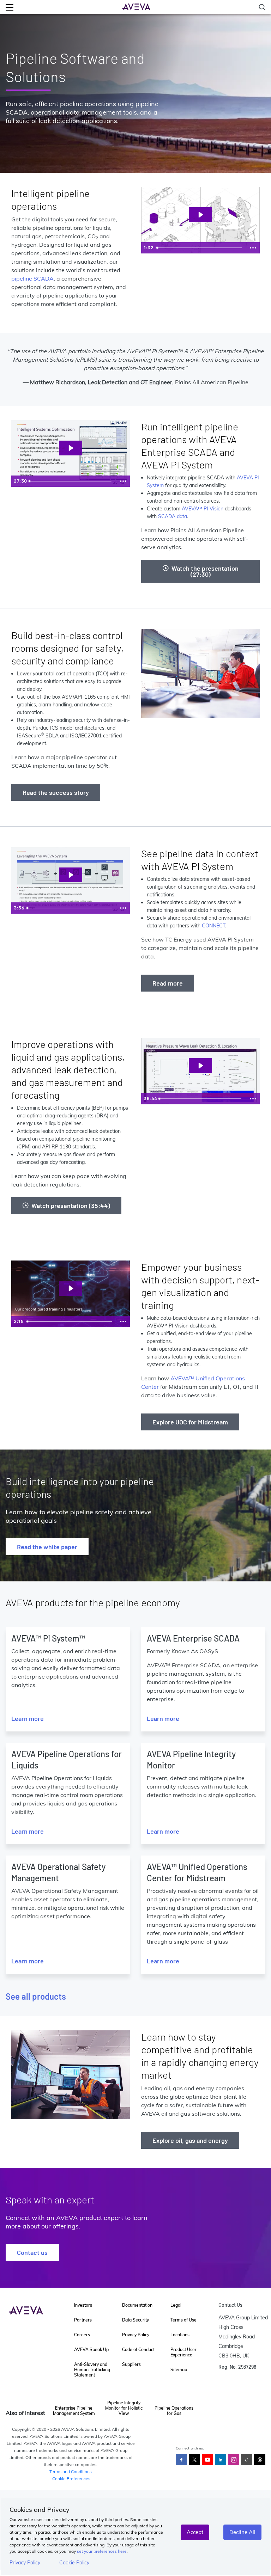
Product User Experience (183, 2352)
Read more (168, 983)
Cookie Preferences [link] (71, 2479)
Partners (83, 2320)
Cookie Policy (74, 2563)
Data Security (135, 2320)
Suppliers (131, 2364)
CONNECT (213, 926)
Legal (176, 2305)
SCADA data (173, 516)
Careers (82, 2335)
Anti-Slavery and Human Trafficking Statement (92, 2370)
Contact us (32, 2252)
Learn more (28, 1718)
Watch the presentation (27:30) (205, 571)
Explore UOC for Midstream (190, 1422)
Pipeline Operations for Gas (174, 2411)
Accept (195, 2532)
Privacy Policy (25, 2563)
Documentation (137, 2305)
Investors (83, 2305)
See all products (36, 1996)
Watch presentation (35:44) (71, 1206)
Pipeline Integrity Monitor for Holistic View (124, 2408)
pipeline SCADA (32, 278)
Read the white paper (47, 1547)
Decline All (242, 2532)
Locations (180, 2335)
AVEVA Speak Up (91, 2350)
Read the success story (56, 792)
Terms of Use (183, 2320)
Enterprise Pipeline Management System (74, 2411)
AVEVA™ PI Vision (203, 509)
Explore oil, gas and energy (190, 2140)
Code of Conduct (138, 2350)
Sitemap (179, 2370)
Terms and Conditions (71, 2471)
